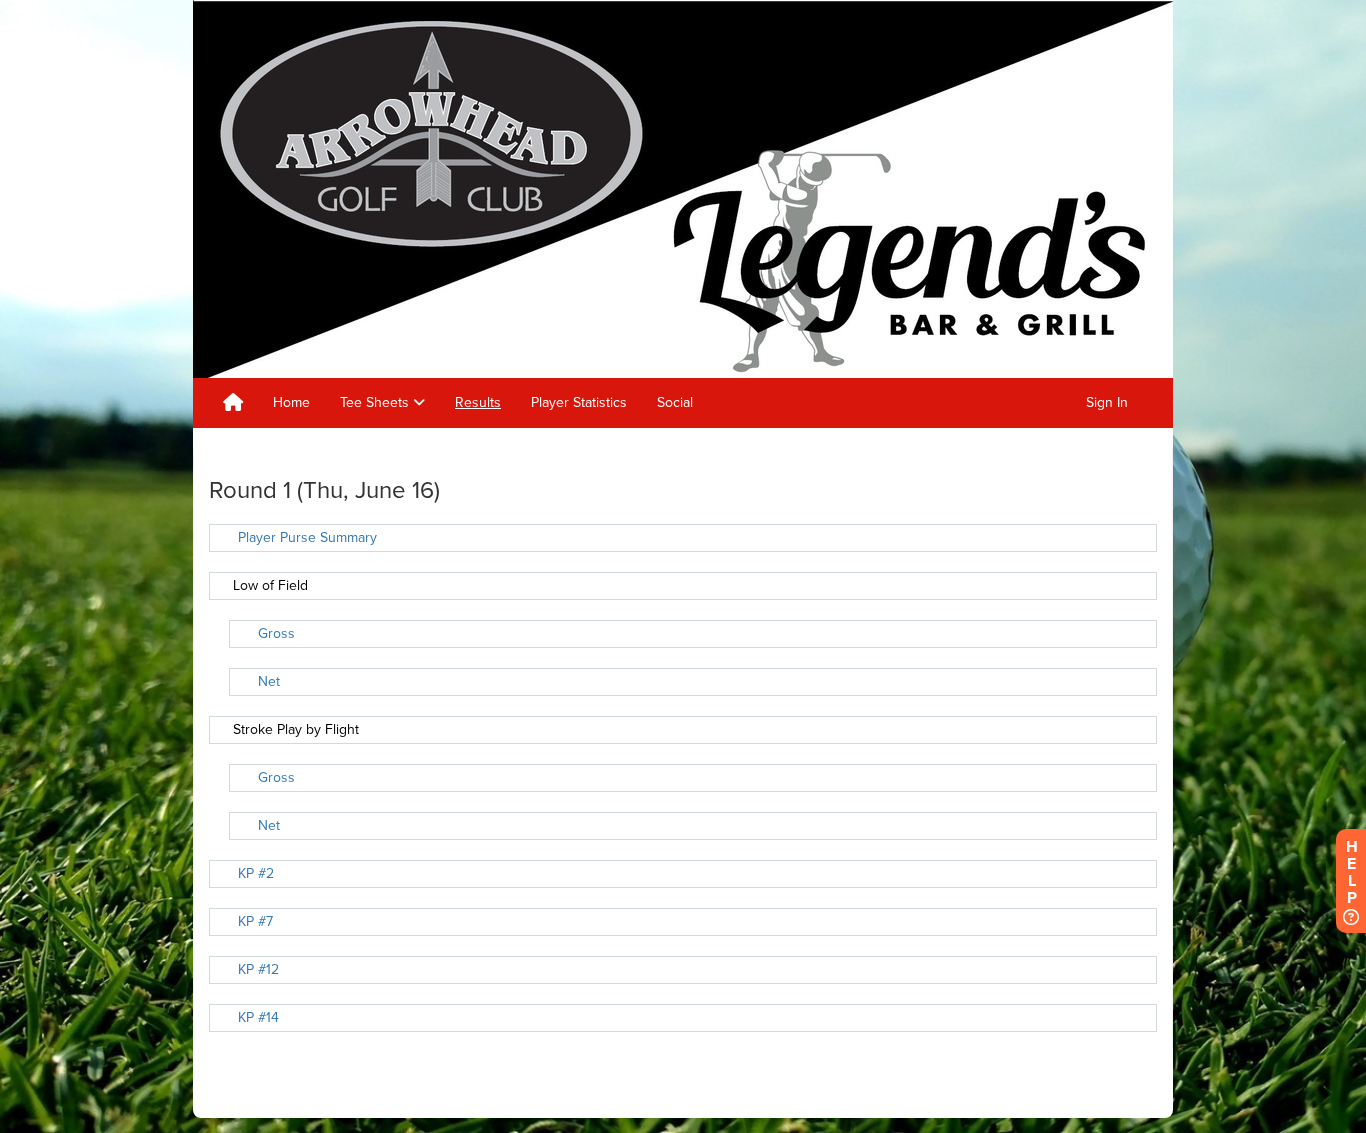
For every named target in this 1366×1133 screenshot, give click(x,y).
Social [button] (675, 402)
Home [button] (291, 402)
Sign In (1107, 402)
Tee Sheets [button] (376, 402)
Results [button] (478, 402)
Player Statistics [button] (579, 402)
